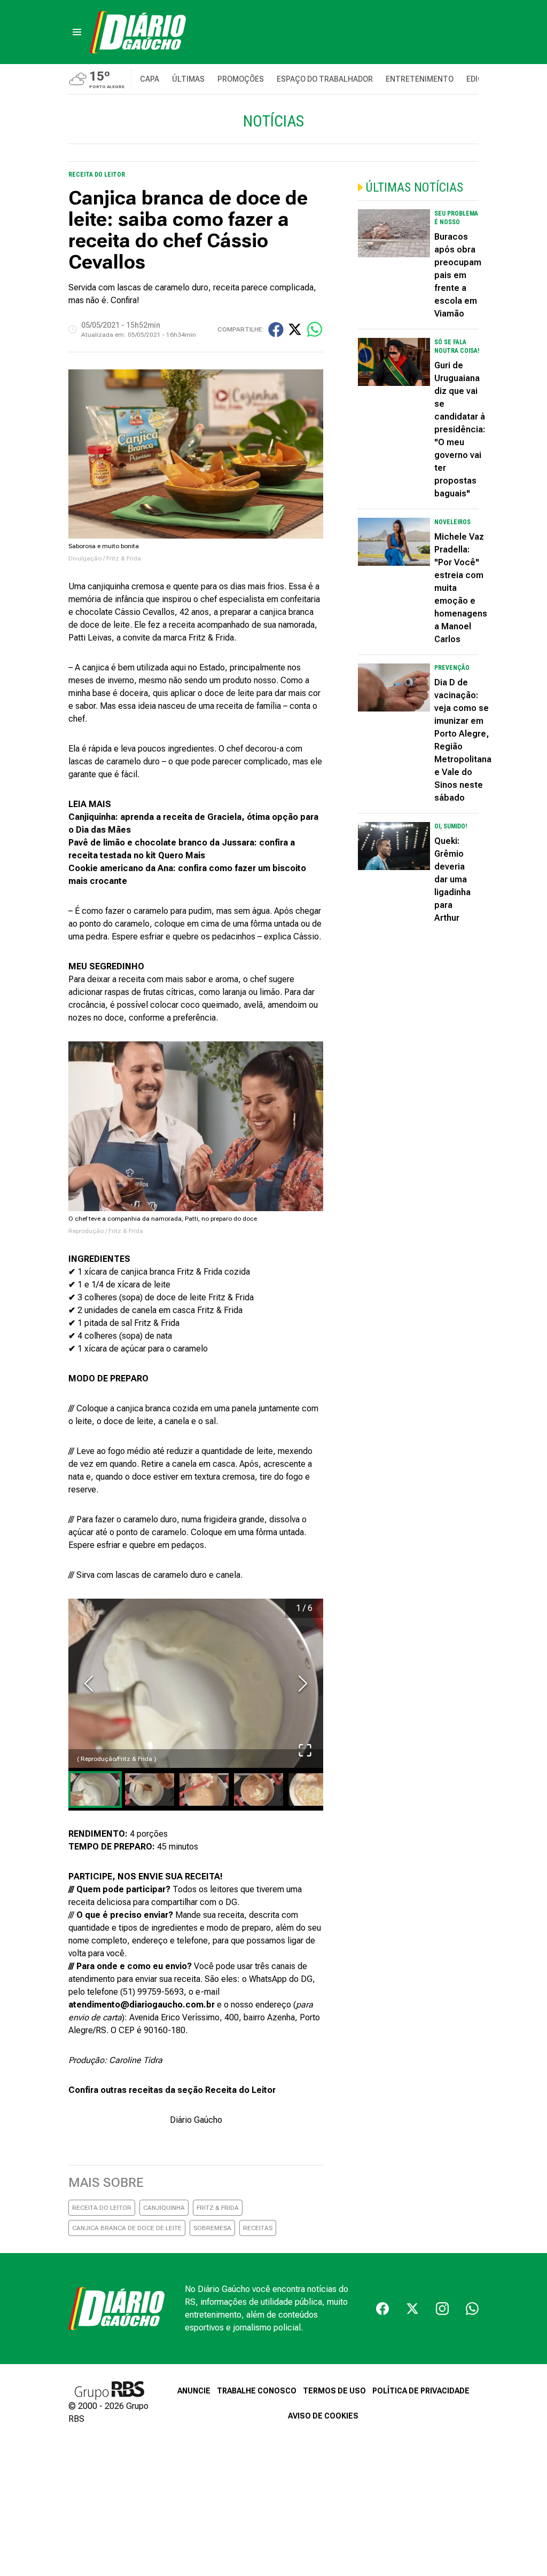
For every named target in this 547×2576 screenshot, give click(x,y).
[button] (196, 1684)
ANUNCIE (194, 2391)
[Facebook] (382, 2309)
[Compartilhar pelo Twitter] (295, 329)
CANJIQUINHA (164, 2208)
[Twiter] (412, 2309)
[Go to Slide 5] (313, 1789)
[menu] (77, 32)
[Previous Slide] (89, 1684)
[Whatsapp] (472, 2309)
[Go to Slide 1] (95, 1789)
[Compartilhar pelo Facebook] (276, 330)
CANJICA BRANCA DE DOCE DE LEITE (127, 2228)
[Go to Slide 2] (150, 1789)
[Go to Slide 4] (259, 1789)
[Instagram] (442, 2309)
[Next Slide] (303, 1684)
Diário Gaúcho (196, 2120)
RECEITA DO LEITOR (102, 2208)
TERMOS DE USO (334, 2391)
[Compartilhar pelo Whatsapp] (315, 329)
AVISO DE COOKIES (323, 2416)
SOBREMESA (212, 2228)
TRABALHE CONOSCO (257, 2391)
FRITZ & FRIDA (218, 2208)
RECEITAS (258, 2228)
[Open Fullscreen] (305, 1750)
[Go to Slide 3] (204, 1789)
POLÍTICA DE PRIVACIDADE (421, 2391)
